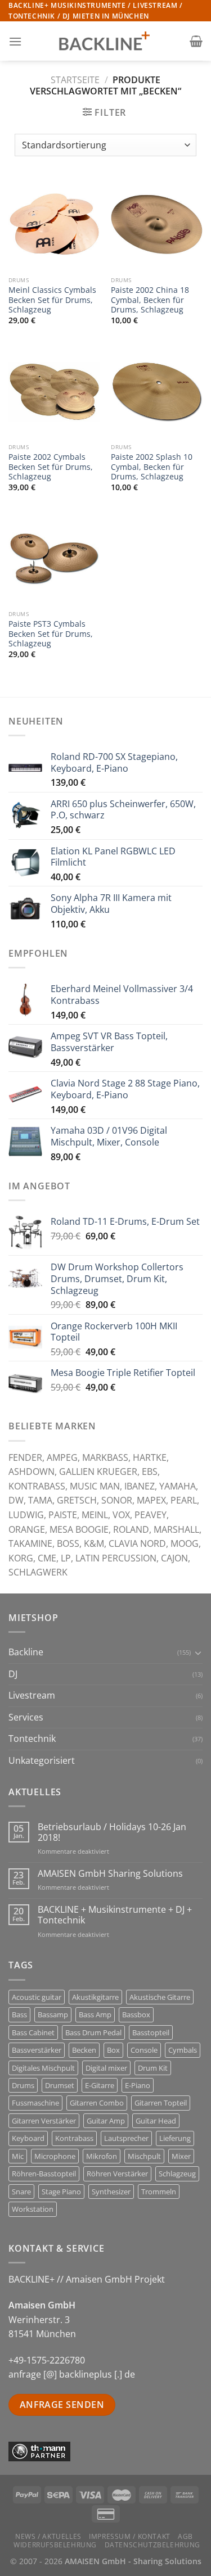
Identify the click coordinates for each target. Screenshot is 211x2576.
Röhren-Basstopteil (44, 2174)
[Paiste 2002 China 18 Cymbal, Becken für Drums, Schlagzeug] (157, 225)
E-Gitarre (100, 2085)
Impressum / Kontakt (130, 2536)
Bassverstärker (37, 2050)
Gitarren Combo (97, 2103)
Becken (84, 2050)
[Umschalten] (198, 1653)
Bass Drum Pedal (93, 2032)
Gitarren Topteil (161, 2103)
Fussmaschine (35, 2103)
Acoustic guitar (37, 1997)
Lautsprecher (126, 2138)
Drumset (60, 2085)
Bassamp (53, 2014)
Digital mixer (106, 2068)
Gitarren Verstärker (44, 2121)
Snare (21, 2192)
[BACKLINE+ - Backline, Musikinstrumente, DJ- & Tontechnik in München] (106, 41)
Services (26, 1717)
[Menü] (15, 41)
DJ (13, 1674)
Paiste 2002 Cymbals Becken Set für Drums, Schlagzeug (51, 467)
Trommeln (159, 2192)
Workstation (33, 2209)
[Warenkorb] (196, 41)
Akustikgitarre (95, 1997)
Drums (23, 2085)
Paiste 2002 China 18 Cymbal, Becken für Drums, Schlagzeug (150, 300)
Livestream (32, 1695)
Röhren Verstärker (117, 2174)
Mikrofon (102, 2156)
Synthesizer (111, 2192)
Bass (19, 2014)
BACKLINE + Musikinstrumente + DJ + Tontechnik (115, 1915)
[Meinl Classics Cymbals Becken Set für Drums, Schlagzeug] (54, 225)
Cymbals (183, 2050)
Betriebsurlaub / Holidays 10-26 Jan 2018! (112, 1832)
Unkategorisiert (42, 1760)
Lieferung (175, 2138)
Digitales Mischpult (43, 2068)
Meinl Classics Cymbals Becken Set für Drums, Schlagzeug (52, 300)
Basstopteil (151, 2032)
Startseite (75, 80)
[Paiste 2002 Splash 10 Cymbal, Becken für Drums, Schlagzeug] (157, 392)
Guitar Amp (106, 2121)
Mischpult (144, 2156)
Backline (26, 1652)
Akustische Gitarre (160, 1997)
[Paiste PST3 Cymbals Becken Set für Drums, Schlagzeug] (54, 559)
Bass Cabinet (33, 2032)
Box (113, 2050)
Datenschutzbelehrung (152, 2545)
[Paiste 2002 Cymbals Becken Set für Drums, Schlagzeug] (54, 392)
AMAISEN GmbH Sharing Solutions (110, 1874)
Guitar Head (156, 2121)
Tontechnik (32, 1739)
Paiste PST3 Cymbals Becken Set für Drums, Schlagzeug (51, 634)
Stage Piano (61, 2192)
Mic (18, 2156)
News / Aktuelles (48, 2536)
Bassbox (136, 2014)
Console (144, 2050)
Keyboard (28, 2138)
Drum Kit (153, 2068)
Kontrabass (74, 2138)
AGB (185, 2536)
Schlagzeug (177, 2174)
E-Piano (138, 2085)
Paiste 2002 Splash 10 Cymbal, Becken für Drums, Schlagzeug (152, 467)
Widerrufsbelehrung (55, 2545)
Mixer (181, 2156)
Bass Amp (95, 2014)
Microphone (55, 2156)
